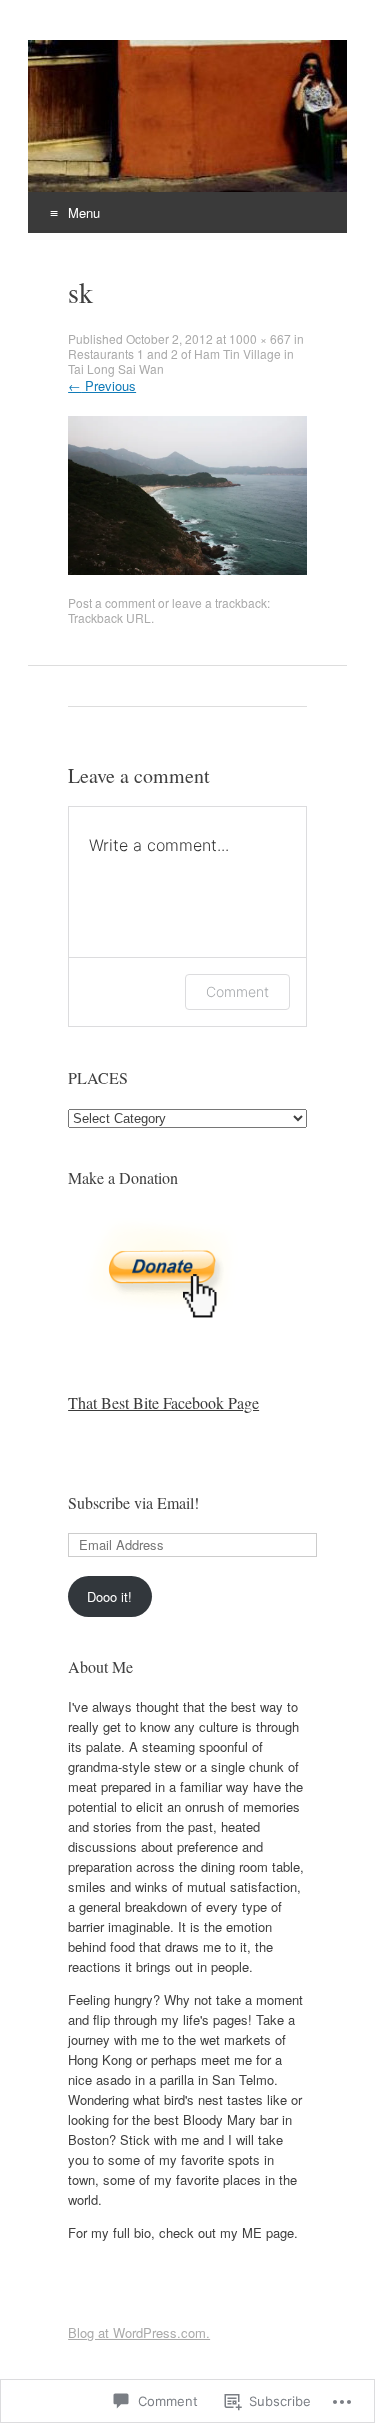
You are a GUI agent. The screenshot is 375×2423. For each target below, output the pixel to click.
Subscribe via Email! (133, 1502)
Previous (102, 385)
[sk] (187, 569)
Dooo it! (109, 1596)
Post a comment (111, 602)
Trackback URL (109, 617)
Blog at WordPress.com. (139, 2332)
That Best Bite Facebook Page (163, 1402)
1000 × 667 (260, 338)
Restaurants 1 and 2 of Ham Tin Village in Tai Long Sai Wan (181, 361)
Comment (237, 991)
